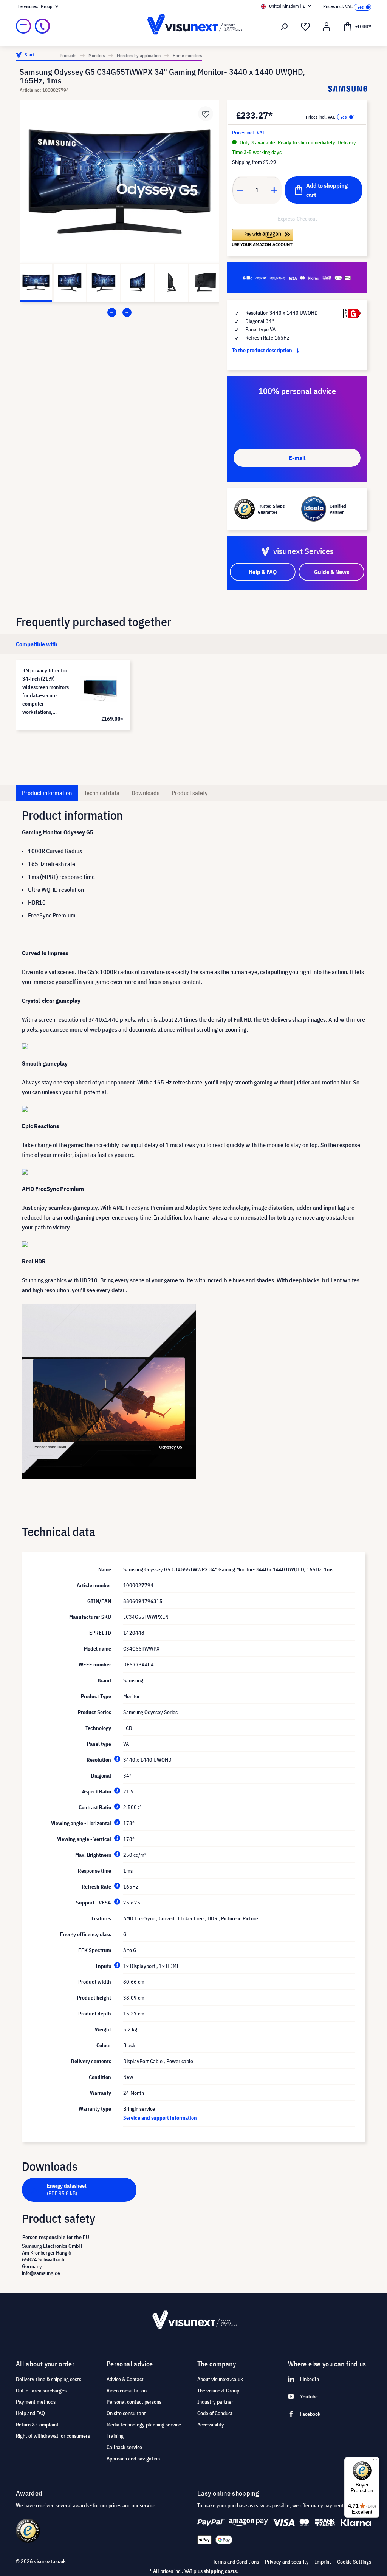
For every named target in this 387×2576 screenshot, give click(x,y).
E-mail (297, 458)
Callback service (124, 2447)
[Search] (284, 27)
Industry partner (215, 2402)
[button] (263, 238)
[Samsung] (348, 89)
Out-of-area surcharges (41, 2391)
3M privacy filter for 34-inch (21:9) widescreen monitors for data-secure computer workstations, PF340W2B (46, 692)
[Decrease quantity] (240, 190)
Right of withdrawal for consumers (53, 2436)
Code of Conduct (215, 2413)
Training (115, 2436)
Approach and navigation (133, 2459)
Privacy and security (287, 2562)
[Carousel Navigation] (119, 312)
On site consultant (126, 2413)
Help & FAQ (263, 572)
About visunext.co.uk (220, 2379)
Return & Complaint (37, 2425)
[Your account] (327, 27)
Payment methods (36, 2402)
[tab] (37, 644)
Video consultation (127, 2391)
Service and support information (160, 2118)
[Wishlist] (305, 27)
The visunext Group (218, 2391)
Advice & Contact (125, 2379)
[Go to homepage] (193, 26)
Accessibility (211, 2425)
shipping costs (220, 2571)
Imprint (323, 2562)
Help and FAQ (30, 2413)
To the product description (263, 350)
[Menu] (23, 26)
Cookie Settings (354, 2562)
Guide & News (332, 572)
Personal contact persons (134, 2402)
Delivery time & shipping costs (49, 2379)
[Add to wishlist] (206, 114)
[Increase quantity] (274, 190)
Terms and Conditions (236, 2562)
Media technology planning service (144, 2425)
